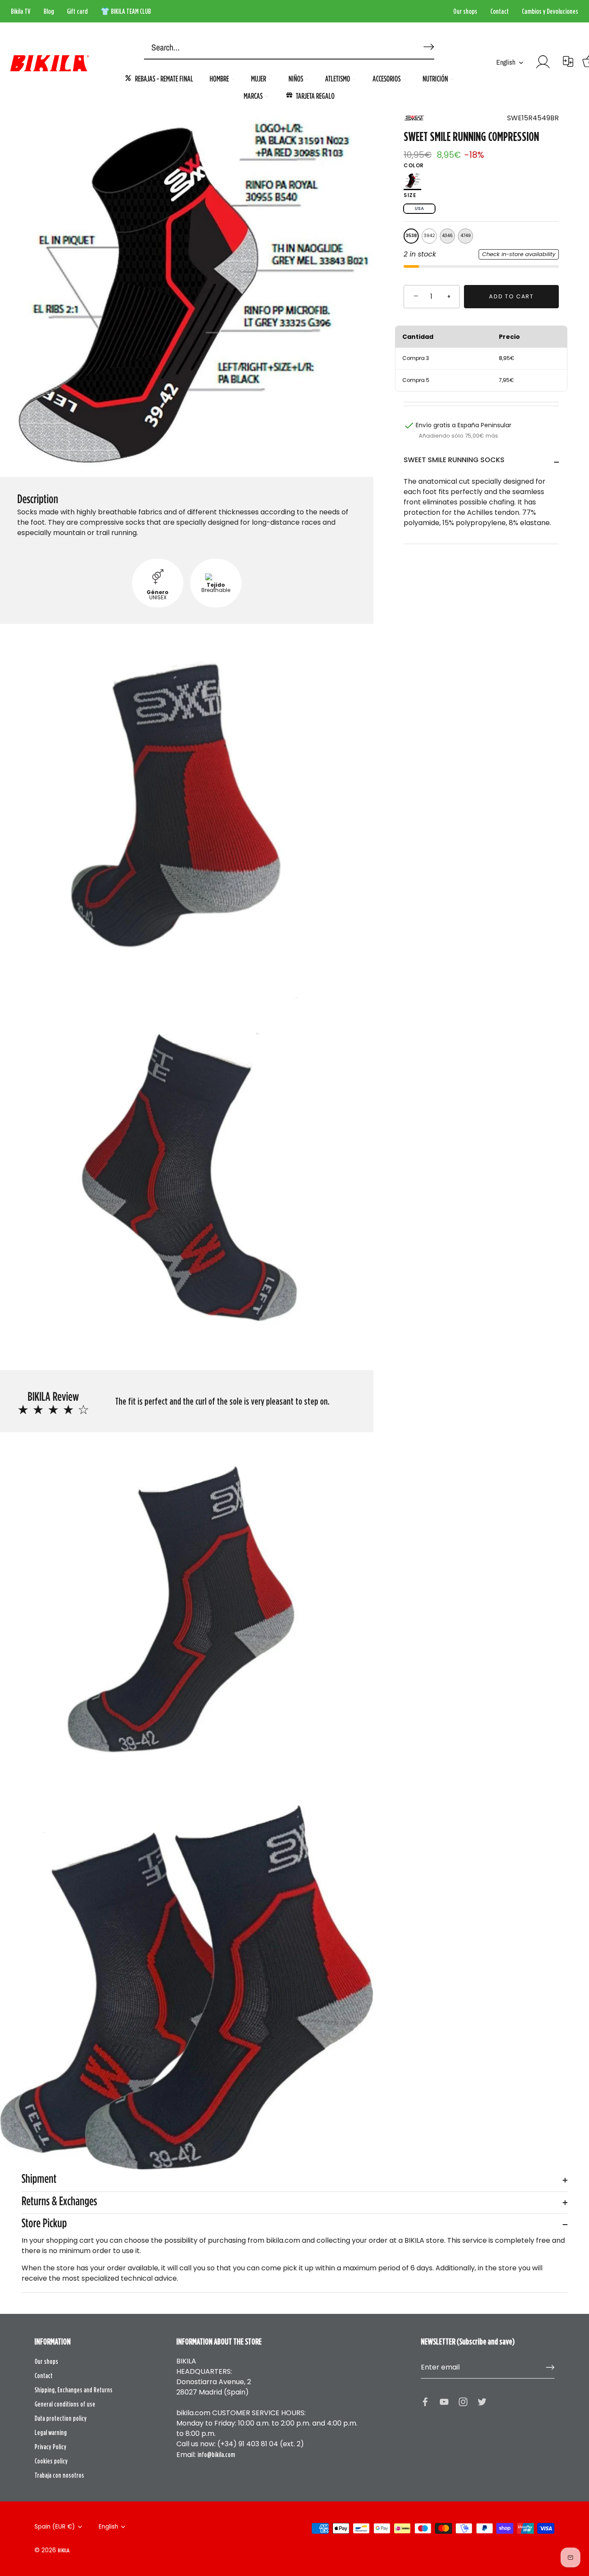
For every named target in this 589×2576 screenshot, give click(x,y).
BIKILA (63, 2550)
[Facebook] (425, 2401)
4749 (466, 236)
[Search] (427, 43)
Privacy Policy (50, 2447)
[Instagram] (463, 2401)
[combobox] (276, 48)
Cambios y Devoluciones (550, 11)
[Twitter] (482, 2401)
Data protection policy (61, 2418)
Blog (49, 11)
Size (410, 195)
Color (414, 166)
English (506, 62)
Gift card (77, 11)
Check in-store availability (519, 254)
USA (419, 208)
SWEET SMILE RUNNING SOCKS (454, 460)
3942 (429, 236)
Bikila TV (21, 11)
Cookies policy (51, 2461)
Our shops (465, 11)
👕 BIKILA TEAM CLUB (126, 11)
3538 (411, 236)
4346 (447, 236)
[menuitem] (159, 78)
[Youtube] (444, 2401)
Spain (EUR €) (55, 2527)
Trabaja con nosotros (59, 2475)
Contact (500, 11)
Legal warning (51, 2432)
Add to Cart (511, 296)
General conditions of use (65, 2404)
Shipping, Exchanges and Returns (74, 2390)
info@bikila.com (216, 2454)
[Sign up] (550, 2367)
